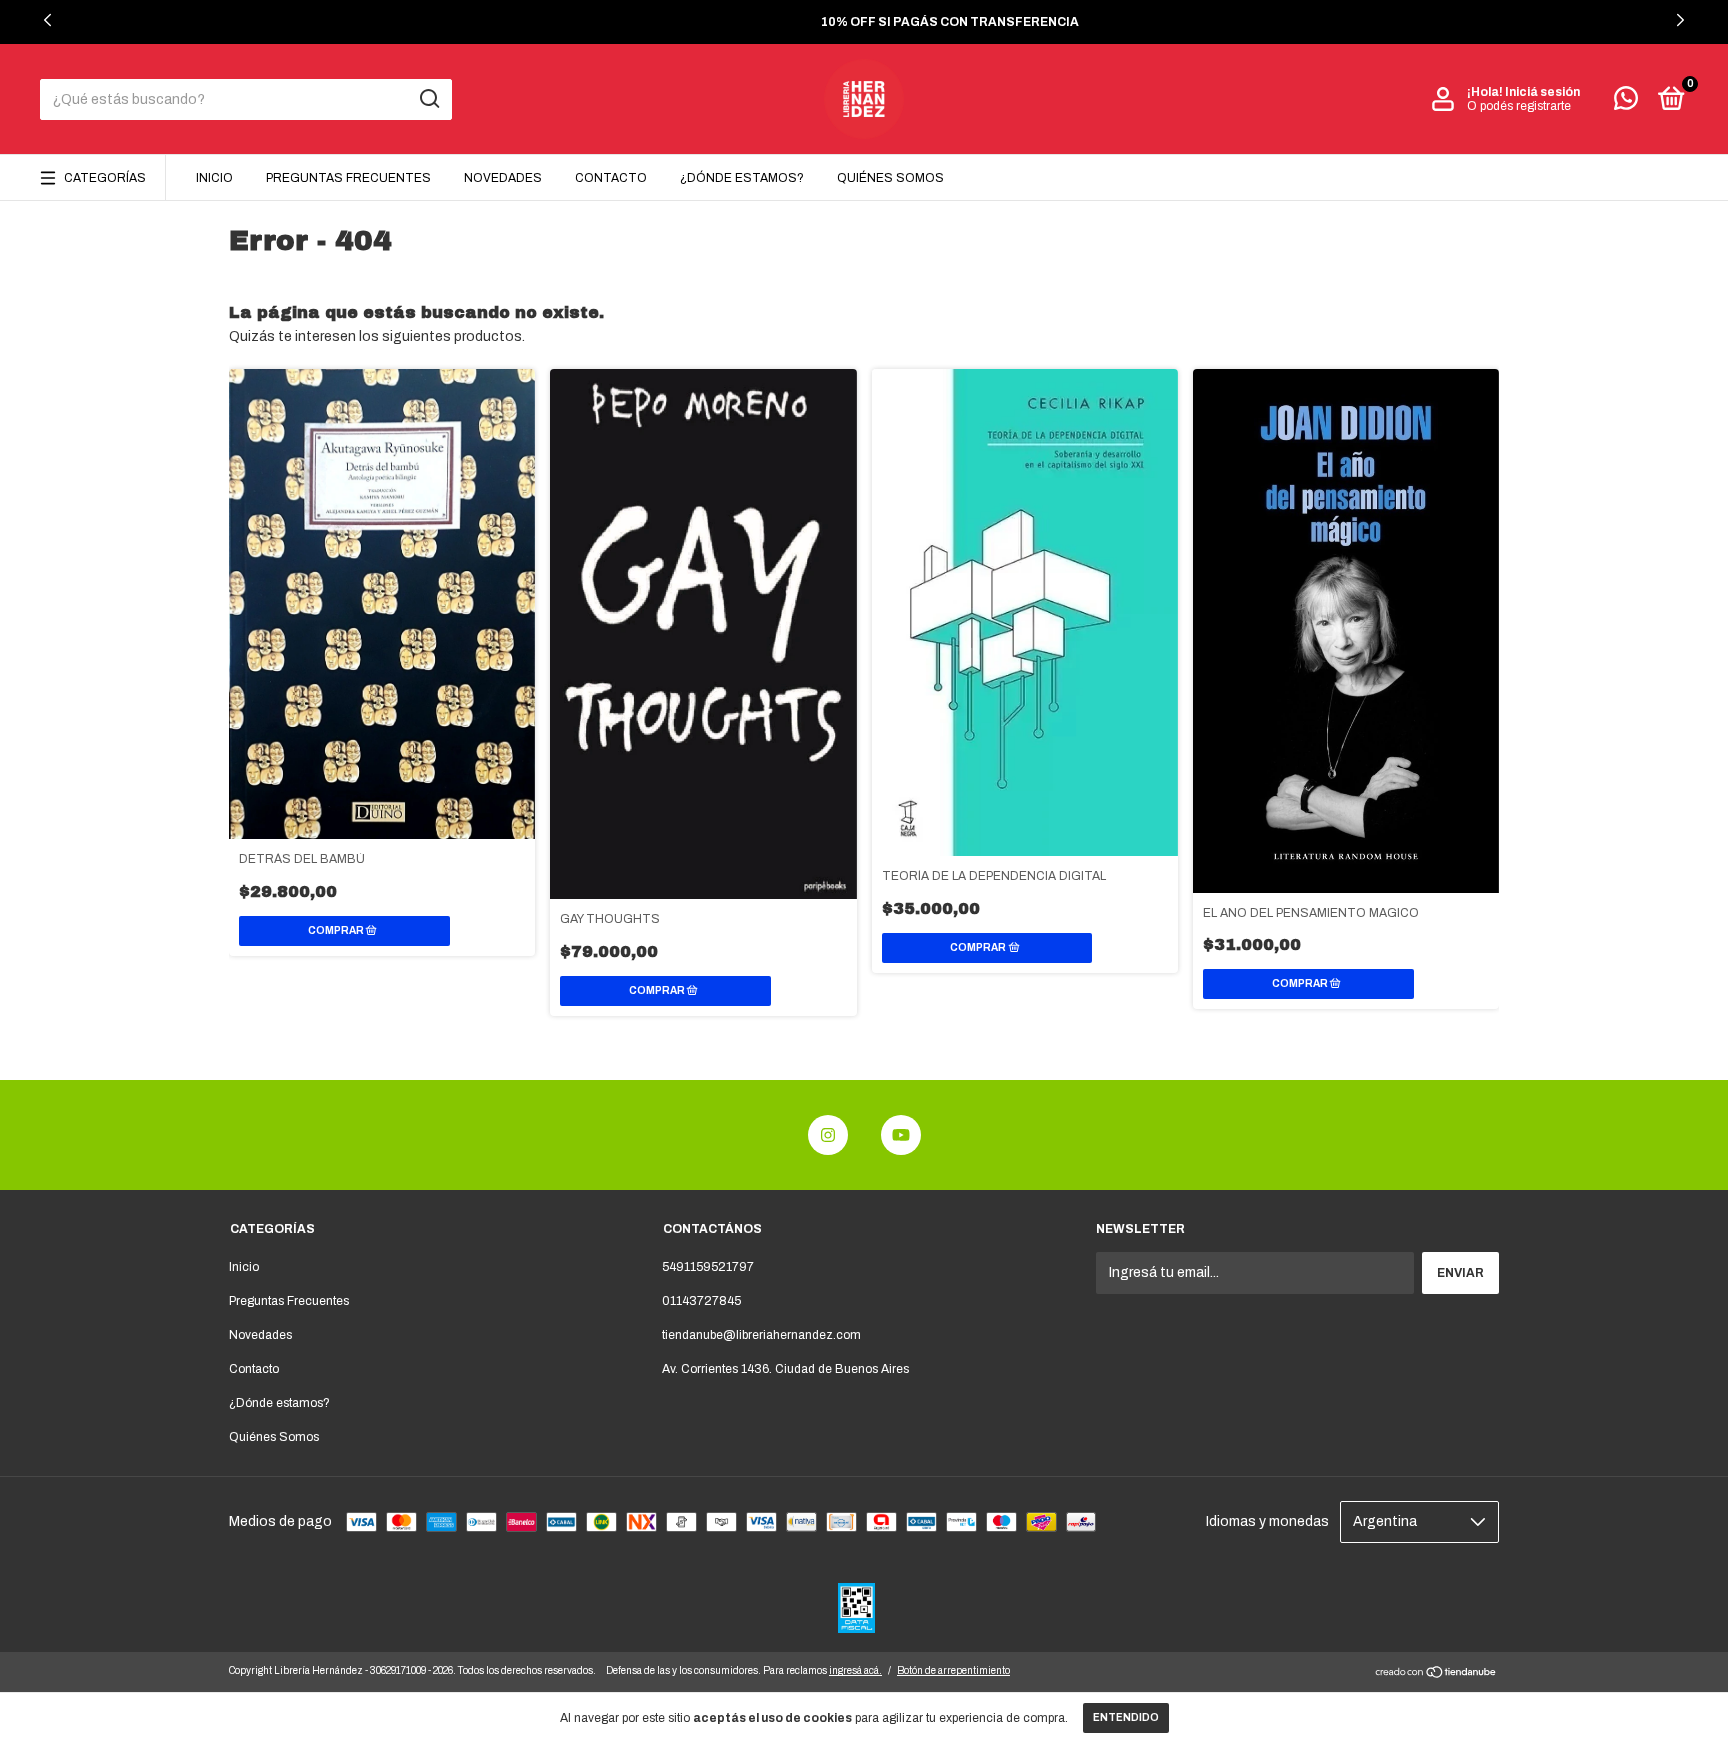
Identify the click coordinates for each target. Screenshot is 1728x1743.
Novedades (503, 178)
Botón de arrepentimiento (953, 1670)
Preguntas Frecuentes (348, 178)
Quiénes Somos (890, 178)
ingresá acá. (855, 1670)
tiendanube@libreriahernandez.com (761, 1335)
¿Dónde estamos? (742, 178)
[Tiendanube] (1436, 1674)
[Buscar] (428, 99)
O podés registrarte (1519, 106)
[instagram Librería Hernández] (828, 1135)
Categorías (105, 178)
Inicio (214, 178)
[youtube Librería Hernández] (901, 1135)
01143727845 (701, 1301)
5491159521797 (708, 1267)
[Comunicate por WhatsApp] (1626, 103)
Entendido (1126, 1717)
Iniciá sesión (1542, 92)
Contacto (611, 178)
